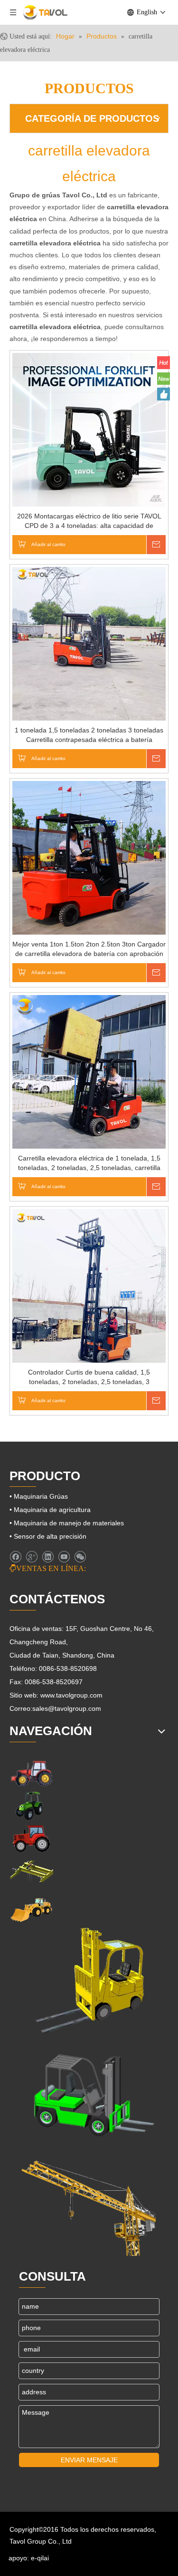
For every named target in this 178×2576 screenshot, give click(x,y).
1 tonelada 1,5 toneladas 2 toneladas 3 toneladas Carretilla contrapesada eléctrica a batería (89, 735)
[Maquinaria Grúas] (31, 1871)
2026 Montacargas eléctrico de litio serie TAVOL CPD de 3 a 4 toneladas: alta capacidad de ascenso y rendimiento (89, 521)
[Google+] (32, 1557)
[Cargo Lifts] (89, 1981)
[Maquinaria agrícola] (31, 1773)
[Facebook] (15, 1557)
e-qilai (40, 2558)
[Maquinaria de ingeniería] (31, 1909)
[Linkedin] (48, 1557)
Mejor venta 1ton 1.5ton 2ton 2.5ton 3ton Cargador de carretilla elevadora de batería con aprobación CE (89, 949)
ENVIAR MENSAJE (89, 2460)
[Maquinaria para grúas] (89, 2203)
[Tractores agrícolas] (31, 1839)
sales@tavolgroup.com (67, 1708)
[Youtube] (64, 1557)
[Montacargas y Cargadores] (89, 2092)
